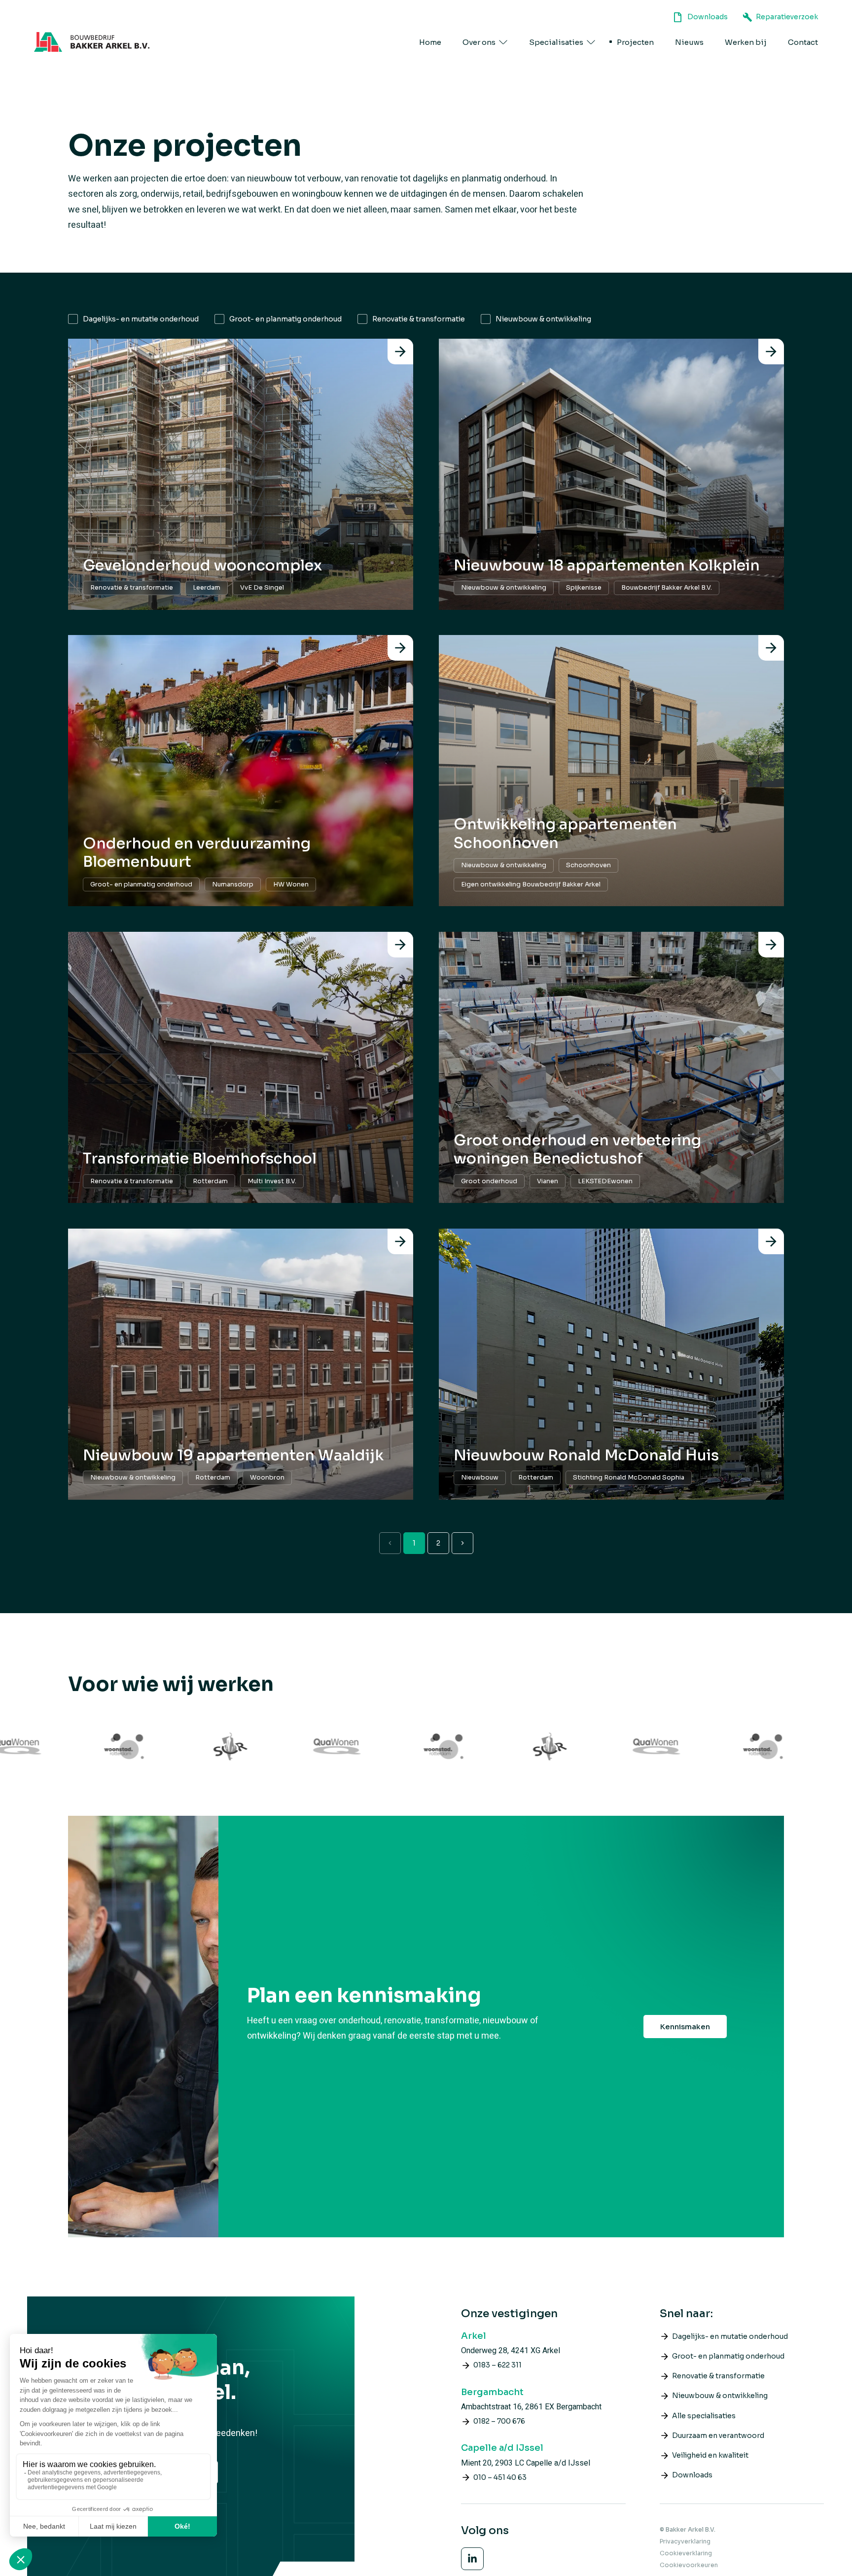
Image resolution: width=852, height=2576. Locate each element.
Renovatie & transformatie (419, 319)
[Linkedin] (472, 2559)
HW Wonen (291, 884)
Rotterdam (210, 1181)
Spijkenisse (584, 588)
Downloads (708, 17)
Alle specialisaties (704, 2416)
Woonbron (267, 1478)
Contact (803, 42)
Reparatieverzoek (787, 17)
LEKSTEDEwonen (605, 1181)
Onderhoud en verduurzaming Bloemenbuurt (197, 853)
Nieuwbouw (480, 1478)
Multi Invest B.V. (272, 1181)
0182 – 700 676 (499, 2421)
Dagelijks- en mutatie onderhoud (141, 319)
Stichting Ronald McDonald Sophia (629, 1478)
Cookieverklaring (686, 2553)
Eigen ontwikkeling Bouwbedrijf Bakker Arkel (531, 884)
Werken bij (746, 42)
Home (430, 42)
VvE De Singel (262, 588)
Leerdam (207, 588)
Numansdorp (233, 884)
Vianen (548, 1181)
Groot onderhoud (489, 1181)
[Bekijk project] (400, 352)
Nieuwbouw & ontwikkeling (543, 319)
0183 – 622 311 (497, 2365)
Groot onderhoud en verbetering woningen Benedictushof (577, 1150)
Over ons (479, 42)
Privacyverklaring (685, 2541)
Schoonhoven (588, 865)
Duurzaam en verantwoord (718, 2435)
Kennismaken (685, 2027)
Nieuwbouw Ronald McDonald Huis (586, 1455)
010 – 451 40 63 (500, 2477)
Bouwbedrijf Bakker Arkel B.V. (667, 588)
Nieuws (689, 42)
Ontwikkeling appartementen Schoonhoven (565, 834)
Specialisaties (556, 42)
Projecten (635, 42)
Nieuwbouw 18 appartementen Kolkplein (607, 565)
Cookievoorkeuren (689, 2565)
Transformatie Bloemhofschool (200, 1159)
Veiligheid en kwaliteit (710, 2455)
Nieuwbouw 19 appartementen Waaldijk (233, 1455)
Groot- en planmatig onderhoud (285, 319)
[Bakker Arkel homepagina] (92, 42)
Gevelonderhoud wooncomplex (202, 565)
